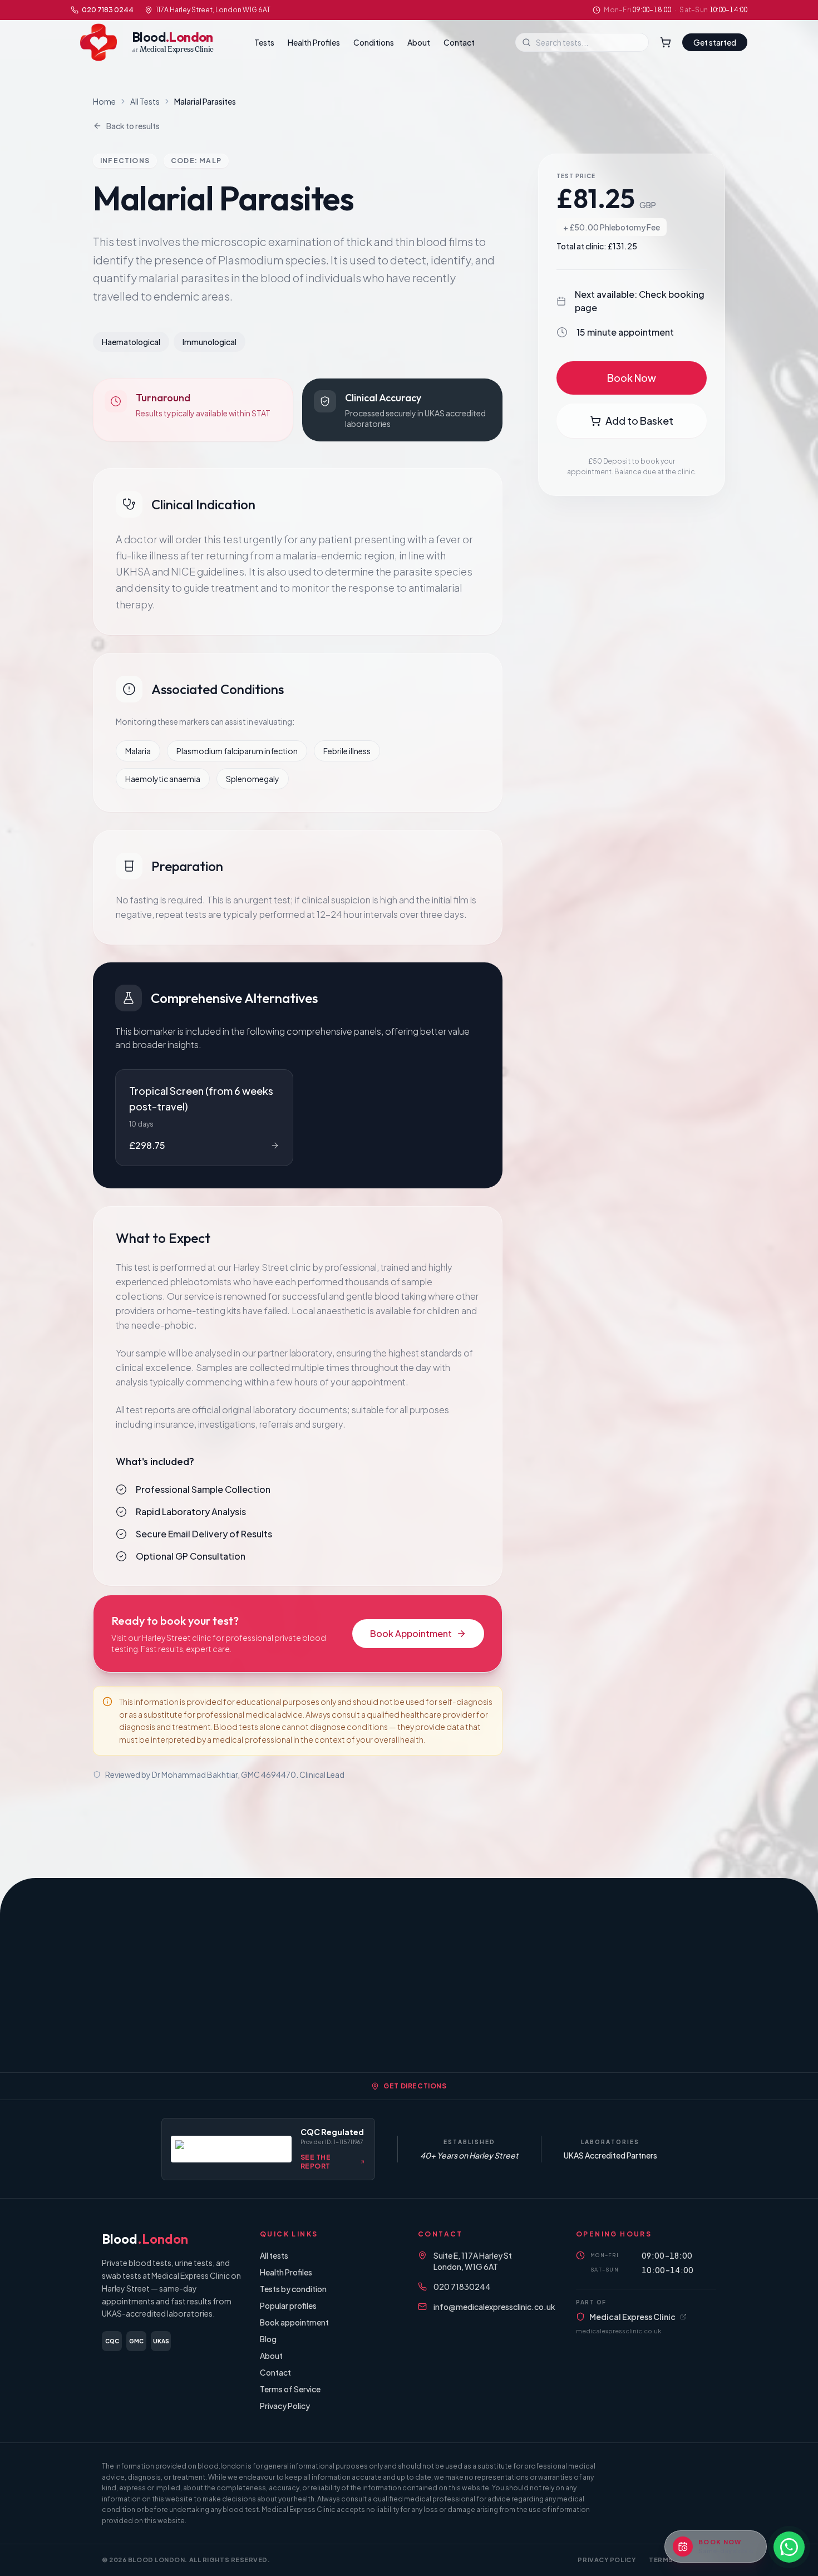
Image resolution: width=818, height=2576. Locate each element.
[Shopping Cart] (666, 42)
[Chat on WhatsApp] (789, 2547)
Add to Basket (639, 421)
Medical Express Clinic (632, 2317)
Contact (459, 42)
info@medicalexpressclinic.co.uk (494, 2307)
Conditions (374, 42)
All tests (274, 2255)
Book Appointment (411, 1633)
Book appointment (294, 2322)
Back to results (133, 126)
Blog (268, 2339)
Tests (264, 42)
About (419, 42)
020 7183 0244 (108, 10)
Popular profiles (288, 2305)
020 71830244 (462, 2287)
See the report (316, 2162)
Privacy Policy (285, 2406)
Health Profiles (314, 42)
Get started (715, 42)
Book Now (632, 378)
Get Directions (415, 2086)
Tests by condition (293, 2289)
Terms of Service (290, 2389)
